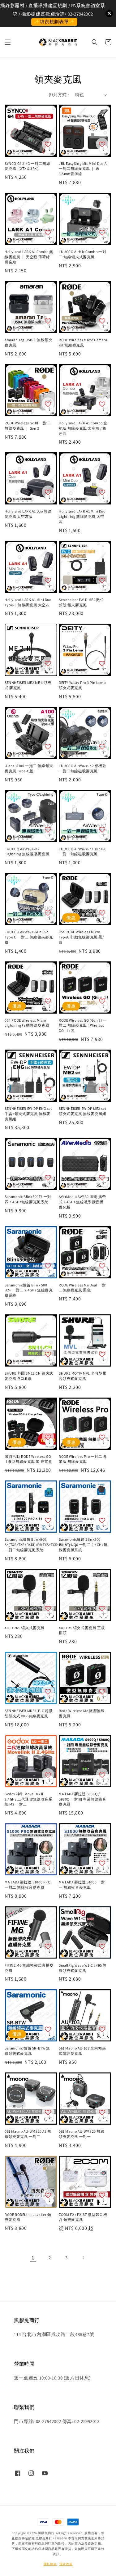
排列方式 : (59, 95)
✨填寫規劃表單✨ (54, 22)
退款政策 (66, 2564)
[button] (8, 42)
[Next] (83, 2257)
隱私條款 (50, 2564)
